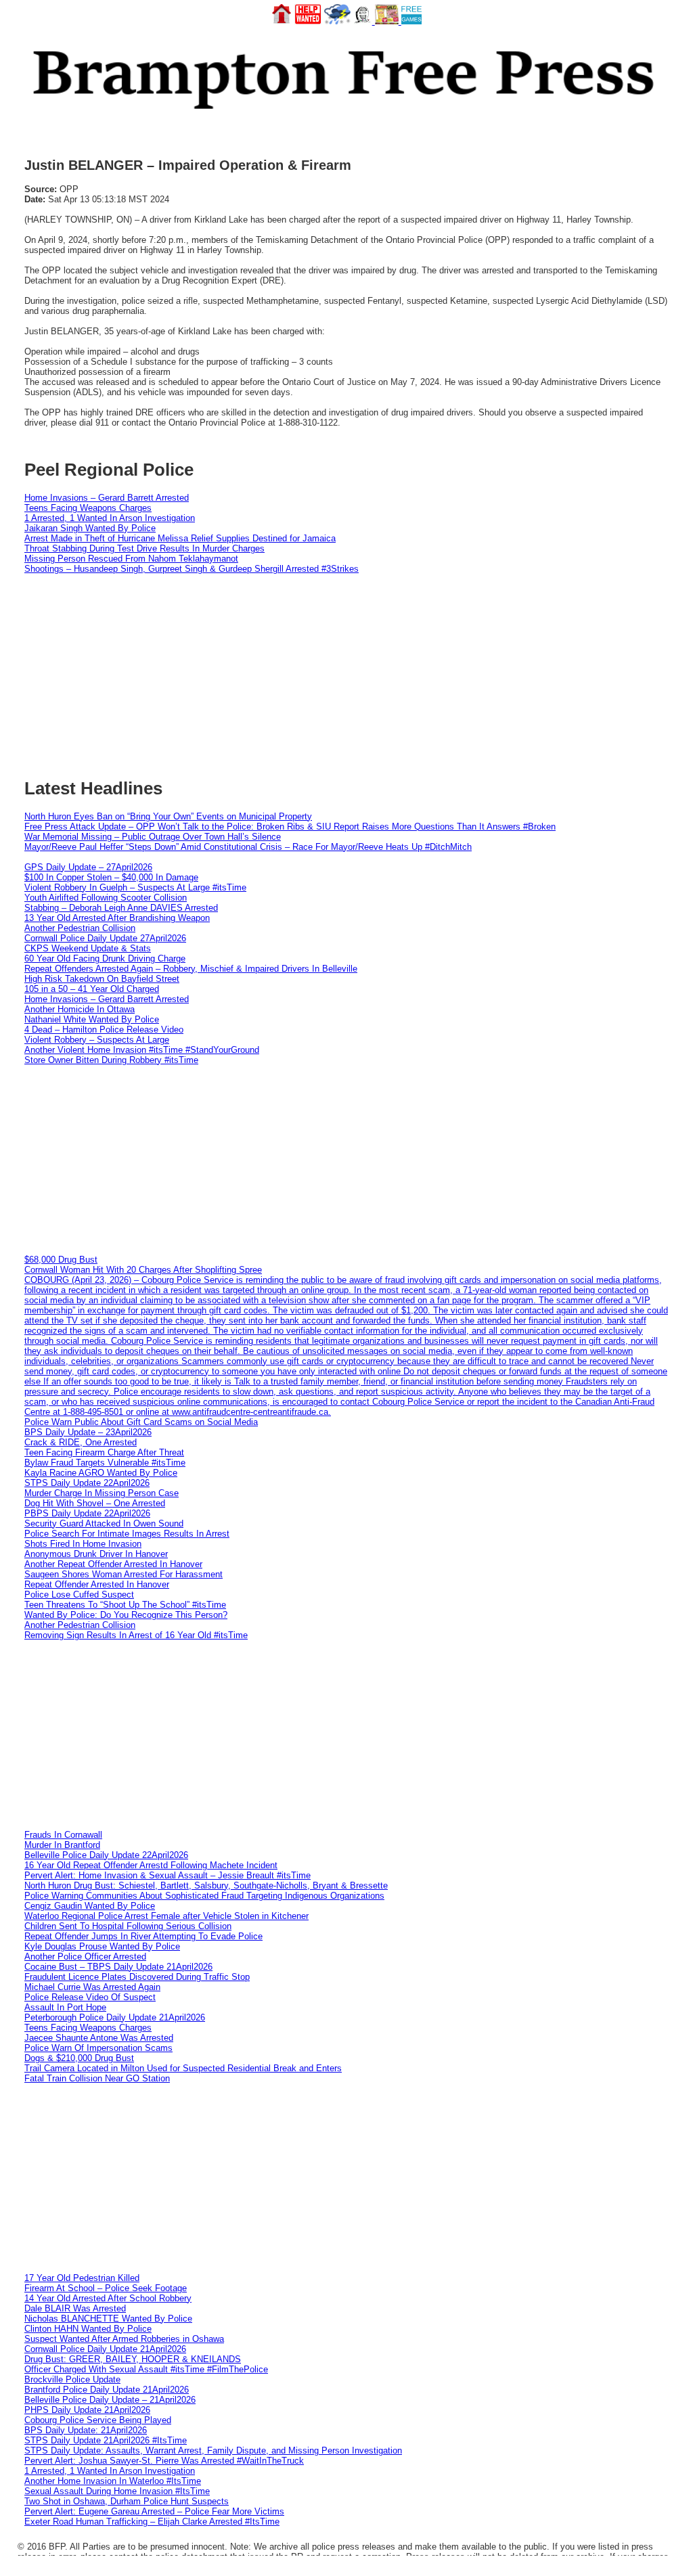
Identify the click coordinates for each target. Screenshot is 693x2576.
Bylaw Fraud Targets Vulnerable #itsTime (105, 1463)
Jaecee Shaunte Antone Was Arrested (99, 2038)
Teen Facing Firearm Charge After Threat (104, 1452)
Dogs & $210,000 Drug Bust (79, 2058)
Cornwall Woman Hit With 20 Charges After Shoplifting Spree (143, 1270)
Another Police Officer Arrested (85, 1957)
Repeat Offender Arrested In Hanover (97, 1584)
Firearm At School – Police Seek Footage (106, 2288)
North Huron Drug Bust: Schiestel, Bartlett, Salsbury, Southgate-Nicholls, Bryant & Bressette (206, 1885)
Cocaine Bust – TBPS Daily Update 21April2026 (118, 1967)
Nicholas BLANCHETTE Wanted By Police (108, 2319)
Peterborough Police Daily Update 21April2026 (115, 2017)
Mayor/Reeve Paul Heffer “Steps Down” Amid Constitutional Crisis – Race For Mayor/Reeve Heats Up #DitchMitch (248, 847)
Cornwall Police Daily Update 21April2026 (105, 2349)
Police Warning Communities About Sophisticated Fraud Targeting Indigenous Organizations (204, 1896)
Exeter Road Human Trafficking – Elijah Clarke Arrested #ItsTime (152, 2522)
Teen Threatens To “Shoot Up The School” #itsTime (125, 1605)
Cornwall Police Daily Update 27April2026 (105, 938)
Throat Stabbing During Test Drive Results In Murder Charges (144, 548)
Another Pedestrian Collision (80, 928)
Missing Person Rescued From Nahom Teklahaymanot (131, 559)
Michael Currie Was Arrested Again (92, 1987)
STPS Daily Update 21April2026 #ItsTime (106, 2440)
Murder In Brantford (62, 1845)
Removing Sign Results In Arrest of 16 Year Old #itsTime (136, 1635)
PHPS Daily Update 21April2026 (87, 2410)
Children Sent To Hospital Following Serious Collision (128, 1926)
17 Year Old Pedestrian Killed (82, 2278)
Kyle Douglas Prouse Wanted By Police (102, 1946)
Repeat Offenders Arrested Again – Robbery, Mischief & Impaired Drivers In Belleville (191, 969)
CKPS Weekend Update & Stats (88, 948)
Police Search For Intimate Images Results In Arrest (127, 1534)
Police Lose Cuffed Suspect (79, 1595)
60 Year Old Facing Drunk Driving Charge (105, 958)
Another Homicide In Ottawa (80, 1009)
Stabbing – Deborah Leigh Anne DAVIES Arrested (121, 908)
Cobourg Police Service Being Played (98, 2420)
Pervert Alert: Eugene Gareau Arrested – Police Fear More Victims (154, 2511)
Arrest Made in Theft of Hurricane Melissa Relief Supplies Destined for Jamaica (180, 538)
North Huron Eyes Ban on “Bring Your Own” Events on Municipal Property (168, 816)
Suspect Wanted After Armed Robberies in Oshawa (124, 2339)
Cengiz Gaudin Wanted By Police (90, 1906)
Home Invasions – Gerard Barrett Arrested (107, 498)
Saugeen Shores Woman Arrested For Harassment (124, 1574)
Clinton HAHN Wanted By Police (88, 2329)
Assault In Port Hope (65, 2007)
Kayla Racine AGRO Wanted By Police (101, 1473)
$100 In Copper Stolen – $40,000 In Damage (111, 877)
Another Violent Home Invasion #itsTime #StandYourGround (142, 1050)
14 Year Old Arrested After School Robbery (108, 2298)
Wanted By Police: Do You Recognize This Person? (126, 1615)
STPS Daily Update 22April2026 (87, 1483)
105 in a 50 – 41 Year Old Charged (92, 989)
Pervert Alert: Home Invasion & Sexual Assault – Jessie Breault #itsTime (167, 1875)
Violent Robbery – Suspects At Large (97, 1040)
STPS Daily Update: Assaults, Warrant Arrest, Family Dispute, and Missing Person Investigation (213, 2450)
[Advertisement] (346, 1160)
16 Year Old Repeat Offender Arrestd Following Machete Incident (151, 1865)
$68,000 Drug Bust (61, 1260)
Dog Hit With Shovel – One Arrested (95, 1503)
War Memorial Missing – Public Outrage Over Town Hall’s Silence (153, 837)
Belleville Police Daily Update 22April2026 (106, 1855)
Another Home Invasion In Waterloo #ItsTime (113, 2481)
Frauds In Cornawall (63, 1835)
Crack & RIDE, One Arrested (81, 1442)
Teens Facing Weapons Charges (88, 508)
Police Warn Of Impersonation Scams (98, 2048)
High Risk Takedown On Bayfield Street (102, 979)
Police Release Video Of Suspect (90, 1997)
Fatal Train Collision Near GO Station (97, 2078)
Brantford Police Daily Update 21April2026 (107, 2390)
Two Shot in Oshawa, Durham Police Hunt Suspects (127, 2501)
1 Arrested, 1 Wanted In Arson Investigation (110, 518)
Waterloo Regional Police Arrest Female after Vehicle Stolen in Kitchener (166, 1916)
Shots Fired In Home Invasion (83, 1544)
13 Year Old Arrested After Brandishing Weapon (117, 918)
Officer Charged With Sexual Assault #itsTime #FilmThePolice (146, 2369)
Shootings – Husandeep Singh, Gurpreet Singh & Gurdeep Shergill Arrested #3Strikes (192, 569)
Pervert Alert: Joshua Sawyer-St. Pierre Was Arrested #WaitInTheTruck (164, 2461)
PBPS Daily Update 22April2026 (87, 1513)
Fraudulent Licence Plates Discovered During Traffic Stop (137, 1977)
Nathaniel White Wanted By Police (92, 1019)
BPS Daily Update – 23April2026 (88, 1432)
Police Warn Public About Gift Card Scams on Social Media (141, 1422)
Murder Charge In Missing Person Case (102, 1493)
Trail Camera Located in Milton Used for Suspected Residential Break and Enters (183, 2068)
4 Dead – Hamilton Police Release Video (104, 1030)
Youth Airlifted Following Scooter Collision (106, 898)
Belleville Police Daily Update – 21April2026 (110, 2400)
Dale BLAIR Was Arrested (75, 2308)
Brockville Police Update (72, 2379)
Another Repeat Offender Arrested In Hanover (113, 1564)
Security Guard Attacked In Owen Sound (104, 1523)
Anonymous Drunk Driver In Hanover (96, 1554)
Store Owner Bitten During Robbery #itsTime (111, 1060)
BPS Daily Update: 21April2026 (86, 2430)
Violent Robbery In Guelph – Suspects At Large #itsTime (135, 887)
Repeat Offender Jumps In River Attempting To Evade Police (143, 1936)
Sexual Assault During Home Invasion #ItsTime (117, 2491)
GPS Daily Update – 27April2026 (88, 867)
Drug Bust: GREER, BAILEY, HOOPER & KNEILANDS (133, 2359)
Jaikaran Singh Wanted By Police (90, 528)
